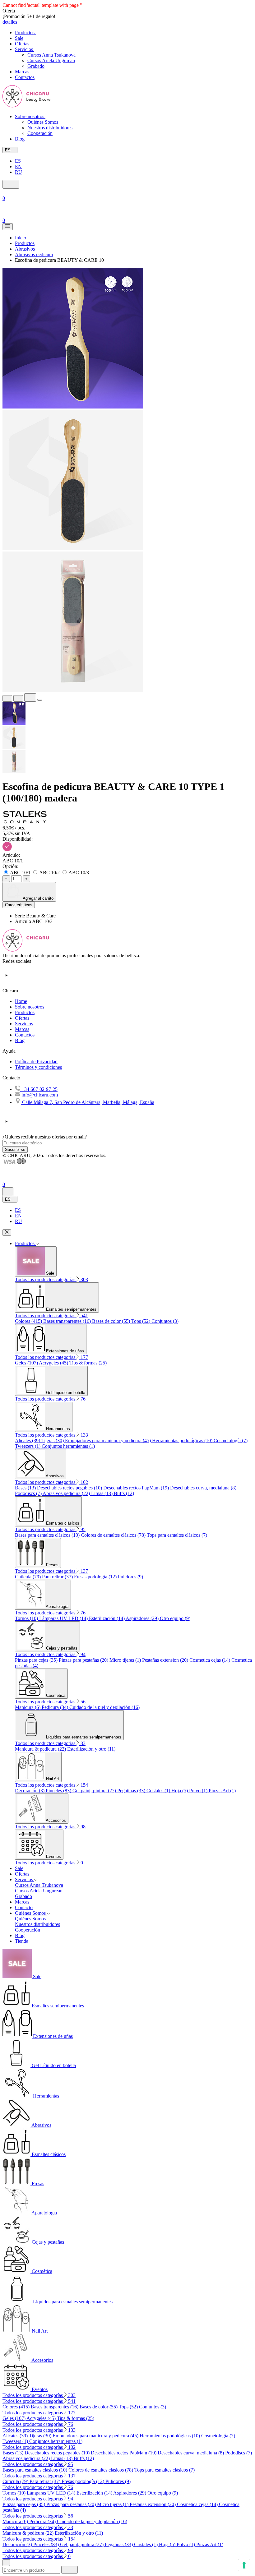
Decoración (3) (30, 1791)
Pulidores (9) (130, 1577)
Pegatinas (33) (132, 1791)
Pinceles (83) (59, 1791)
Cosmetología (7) (231, 1440)
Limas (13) (102, 1493)
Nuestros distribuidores (50, 128)
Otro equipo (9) (175, 1618)
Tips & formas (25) (88, 1363)
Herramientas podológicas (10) (183, 1440)
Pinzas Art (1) (222, 1791)
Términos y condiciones (38, 1067)
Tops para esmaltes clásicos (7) (177, 1535)
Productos (25, 1012)
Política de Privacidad (36, 1062)
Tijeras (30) (53, 1440)
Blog (20, 1040)
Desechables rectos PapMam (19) (137, 1488)
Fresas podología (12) (96, 1577)
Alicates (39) (28, 1440)
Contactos (25, 1035)
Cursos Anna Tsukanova (51, 55)
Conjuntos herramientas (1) (68, 1446)
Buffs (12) (124, 1493)
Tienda (22, 1941)
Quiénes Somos (43, 122)
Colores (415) (29, 1321)
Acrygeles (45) (54, 1363)
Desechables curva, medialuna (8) (203, 1488)
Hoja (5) (180, 1791)
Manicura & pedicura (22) (41, 1749)
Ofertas (22, 1018)
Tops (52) (141, 1321)
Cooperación (40, 133)
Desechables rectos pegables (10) (70, 1488)
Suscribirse (15, 1150)
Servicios (24, 1024)
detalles (10, 22)
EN (18, 166)
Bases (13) (26, 1488)
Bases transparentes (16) (68, 1321)
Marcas (22, 1029)
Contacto (24, 1907)
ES (18, 161)
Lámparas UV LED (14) (64, 1618)
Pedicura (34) (56, 1707)
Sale (19, 1868)
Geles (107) (27, 1363)
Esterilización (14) (107, 1618)
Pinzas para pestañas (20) (84, 1660)
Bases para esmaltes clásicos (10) (48, 1535)
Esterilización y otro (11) (91, 1749)
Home (21, 1001)
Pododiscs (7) (29, 1493)
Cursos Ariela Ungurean (51, 60)
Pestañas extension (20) (166, 1660)
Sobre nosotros (30, 1007)
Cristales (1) (159, 1791)
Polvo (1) (199, 1791)
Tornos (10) (27, 1618)
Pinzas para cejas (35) (37, 1660)
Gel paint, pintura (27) (95, 1791)
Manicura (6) (28, 1707)
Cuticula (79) (28, 1577)
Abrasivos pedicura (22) (67, 1493)
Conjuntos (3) (165, 1321)
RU (19, 172)
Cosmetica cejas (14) (210, 1660)
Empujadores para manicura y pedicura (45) (109, 1440)
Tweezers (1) (28, 1446)
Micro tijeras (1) (126, 1660)
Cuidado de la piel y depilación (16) (104, 1707)
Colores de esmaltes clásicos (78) (114, 1535)
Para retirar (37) (58, 1577)
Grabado (36, 66)
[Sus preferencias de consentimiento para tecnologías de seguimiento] (244, 2565)
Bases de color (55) (112, 1321)
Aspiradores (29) (143, 1618)
